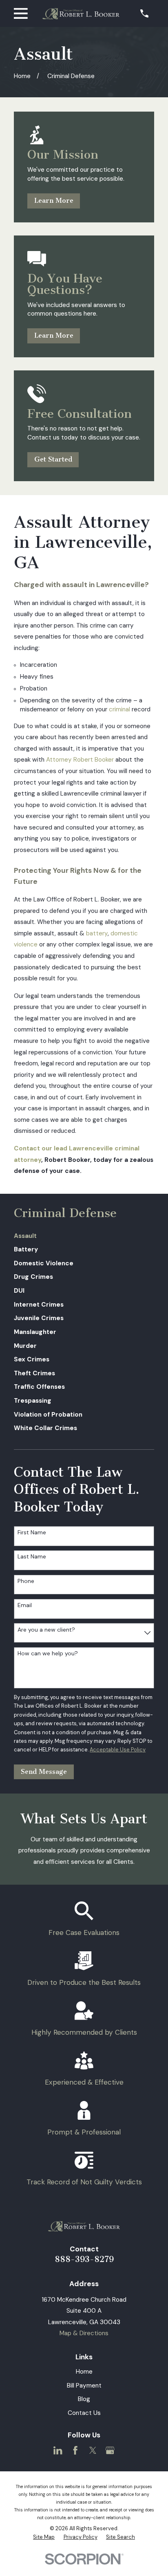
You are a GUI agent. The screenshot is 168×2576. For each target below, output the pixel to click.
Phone (26, 1581)
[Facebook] (75, 2450)
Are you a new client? (46, 1630)
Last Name (32, 1557)
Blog (84, 2399)
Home (84, 2372)
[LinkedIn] (58, 2450)
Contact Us (84, 2413)
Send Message (44, 1772)
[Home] (81, 14)
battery (97, 933)
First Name (32, 1532)
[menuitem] (84, 1236)
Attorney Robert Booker (80, 760)
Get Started (53, 459)
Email (25, 1605)
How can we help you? (48, 1653)
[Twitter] (93, 2450)
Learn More (54, 201)
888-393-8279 (84, 2259)
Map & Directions (84, 2333)
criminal (119, 709)
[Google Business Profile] (110, 2450)
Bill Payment (84, 2385)
